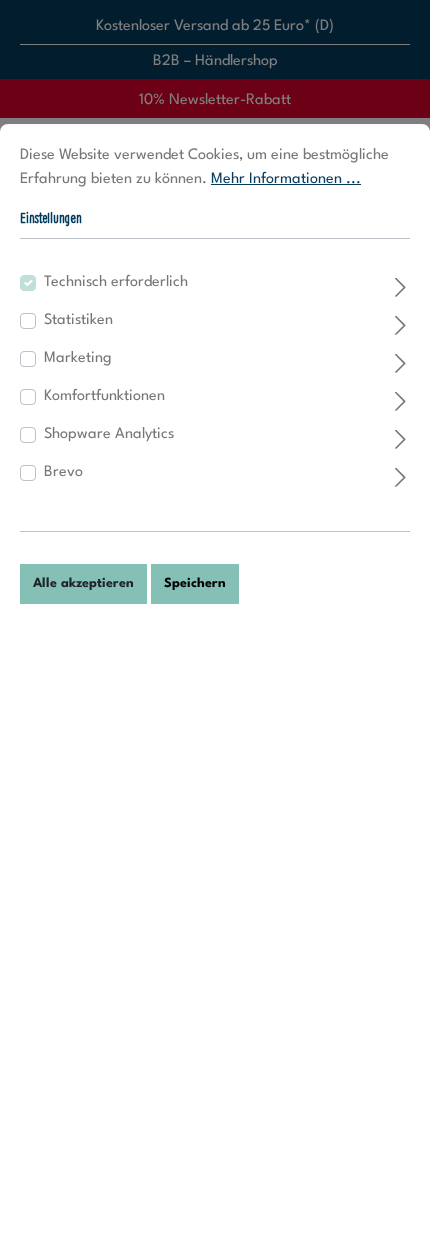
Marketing (78, 358)
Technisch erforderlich (116, 282)
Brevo (63, 472)
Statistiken (78, 320)
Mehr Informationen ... (286, 179)
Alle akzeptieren (83, 583)
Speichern (195, 583)
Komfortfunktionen (104, 396)
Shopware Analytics (109, 434)
